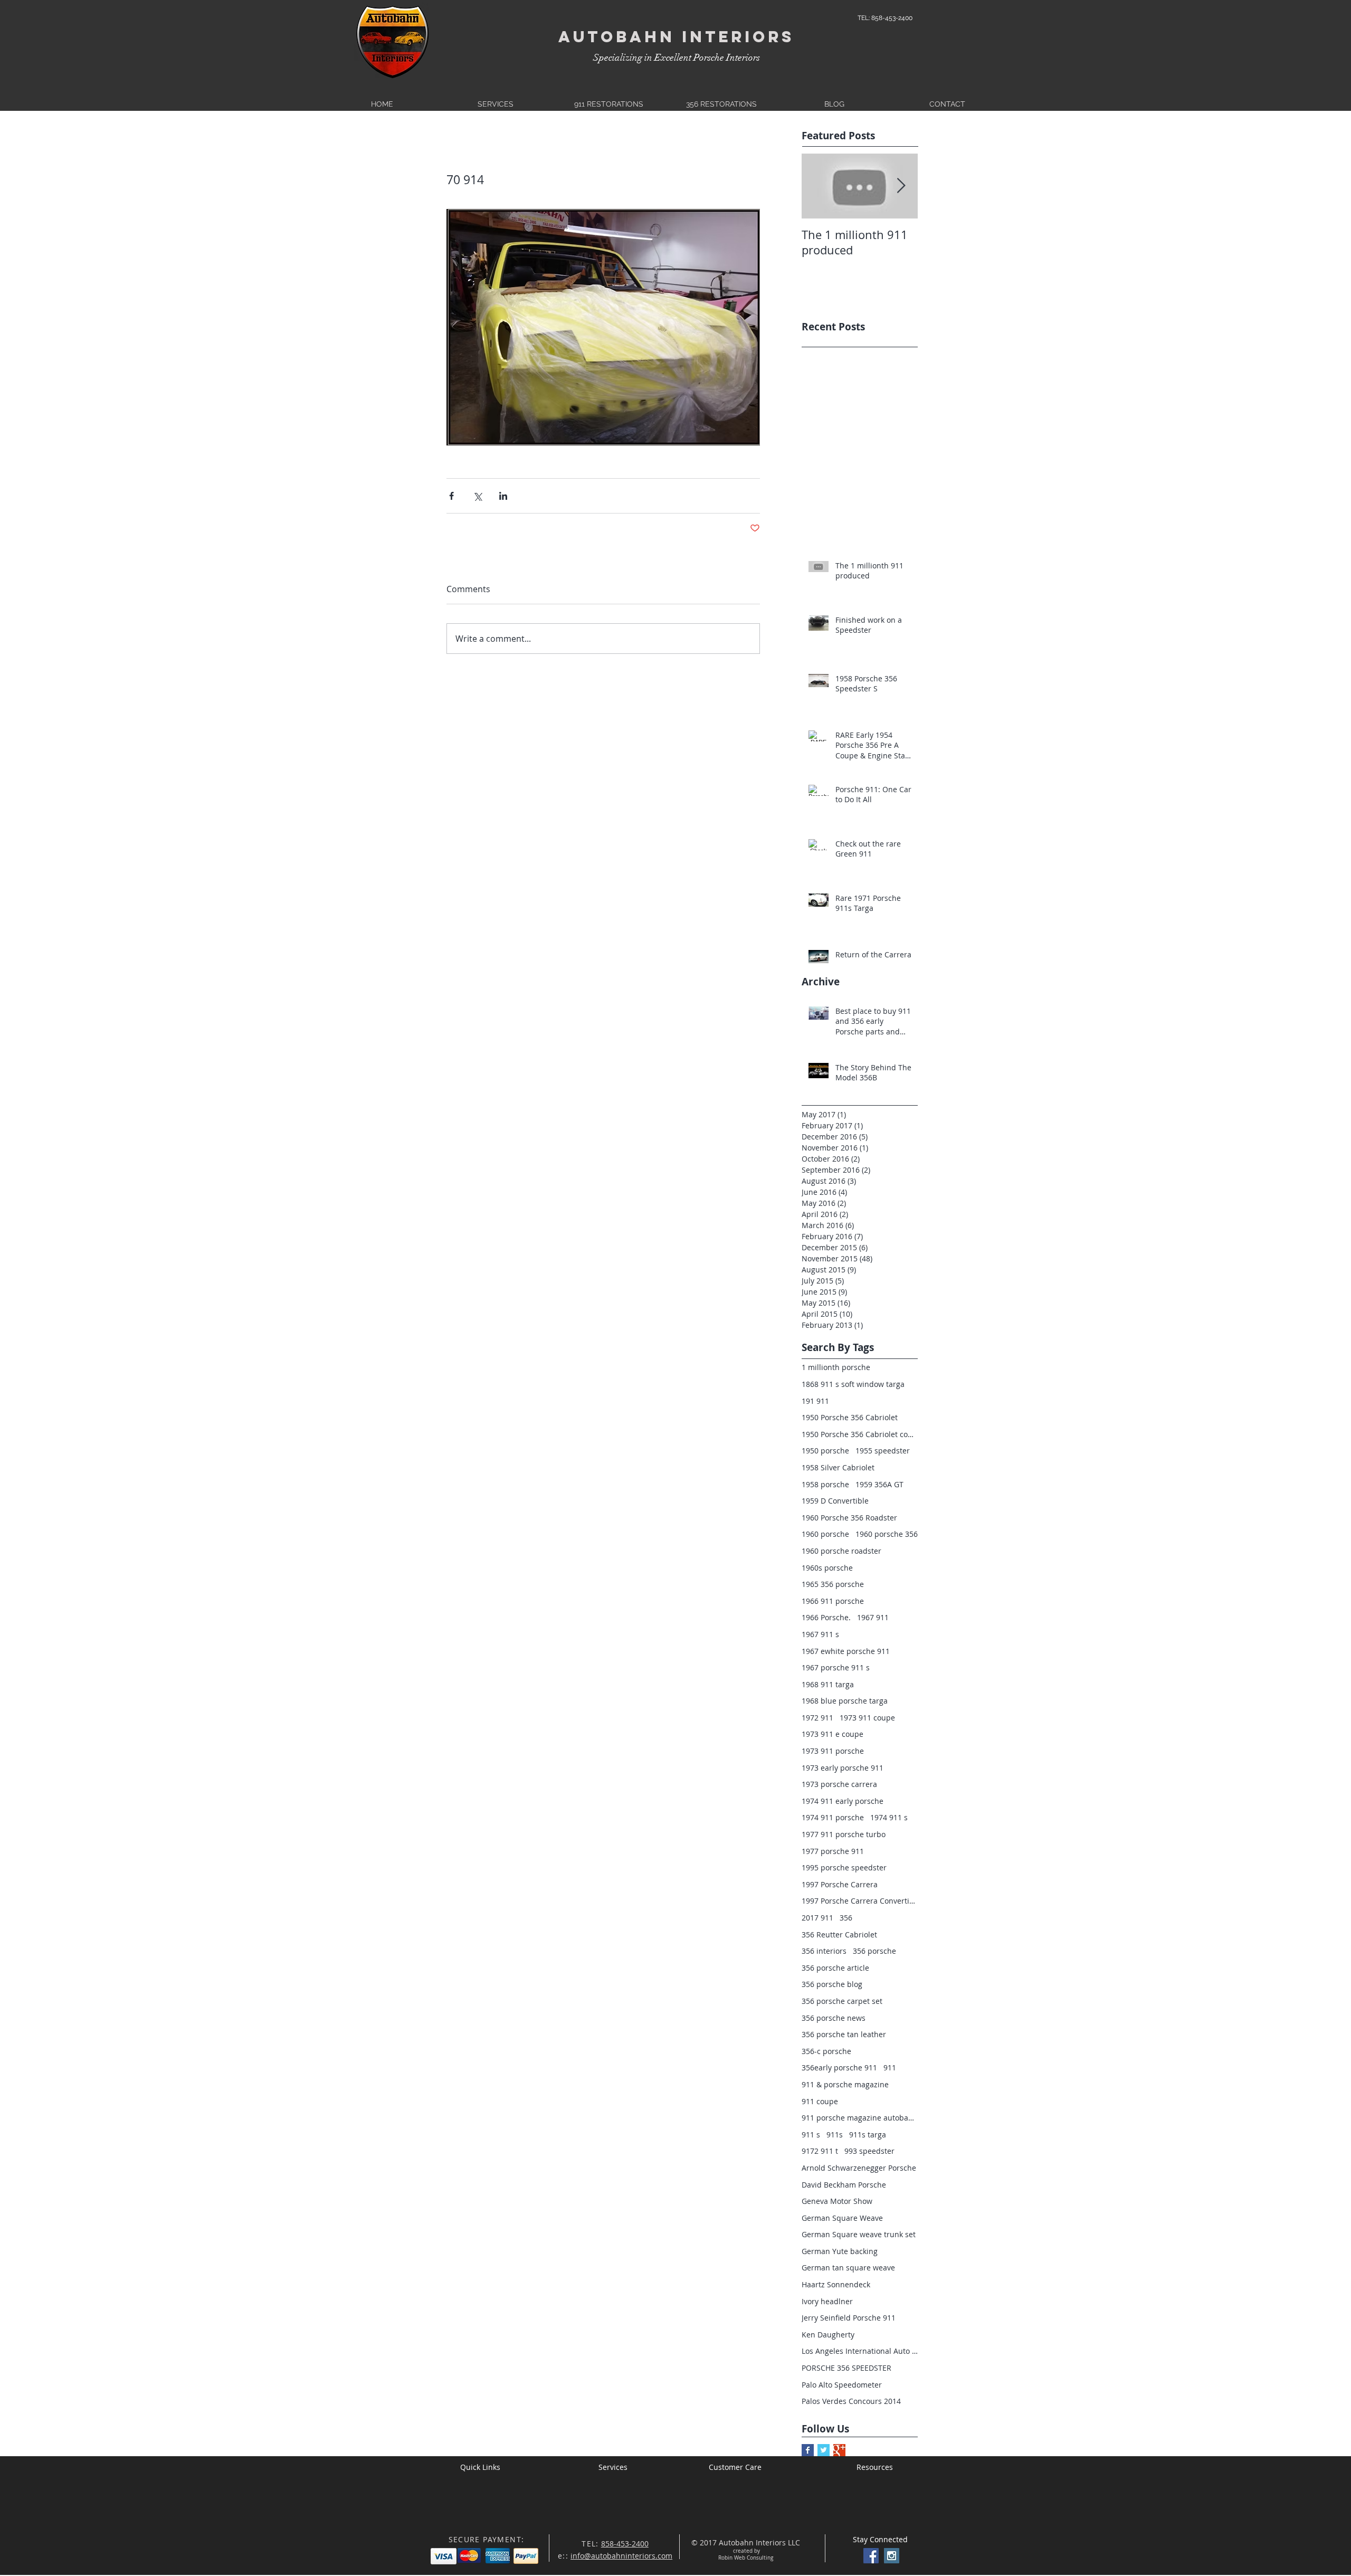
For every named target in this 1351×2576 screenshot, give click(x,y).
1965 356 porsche (833, 1584)
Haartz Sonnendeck (836, 2284)
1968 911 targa (828, 1684)
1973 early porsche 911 (843, 1768)
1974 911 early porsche (843, 1801)
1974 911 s (889, 1817)
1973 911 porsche (833, 1751)
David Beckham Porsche (844, 2185)
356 (846, 1918)
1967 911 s (820, 1634)
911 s (811, 2135)
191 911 (815, 1401)
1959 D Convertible (835, 1501)
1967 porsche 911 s (836, 1667)
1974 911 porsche (833, 1817)
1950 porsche (825, 1451)
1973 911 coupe (867, 1718)
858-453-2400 (625, 2544)
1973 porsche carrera (839, 1784)
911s (835, 2135)
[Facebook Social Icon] (871, 2556)
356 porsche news (834, 2018)
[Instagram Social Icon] (892, 2556)
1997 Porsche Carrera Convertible (860, 1901)
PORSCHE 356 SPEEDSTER (846, 2368)
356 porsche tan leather (844, 2034)
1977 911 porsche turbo (844, 1834)
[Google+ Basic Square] (839, 2450)
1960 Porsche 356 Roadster (849, 1518)
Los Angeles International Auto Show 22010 (860, 2351)
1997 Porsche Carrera (840, 1884)
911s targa (868, 2135)
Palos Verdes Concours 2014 (851, 2401)
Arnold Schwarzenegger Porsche (859, 2168)
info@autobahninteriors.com (621, 2556)
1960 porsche (825, 1534)
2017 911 (817, 1918)
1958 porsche (825, 1484)
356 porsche (874, 1951)
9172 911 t (820, 2151)
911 (890, 2068)
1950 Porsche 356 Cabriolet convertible (860, 1434)
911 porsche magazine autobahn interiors (860, 2118)
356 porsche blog (832, 1984)
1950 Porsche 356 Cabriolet (850, 1417)
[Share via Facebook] (451, 496)
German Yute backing (840, 2251)
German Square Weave (842, 2218)
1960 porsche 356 (887, 1534)
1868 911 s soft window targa (853, 1384)
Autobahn (617, 37)
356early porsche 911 (839, 2068)
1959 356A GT (879, 1484)
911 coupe (820, 2101)
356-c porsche (826, 2051)
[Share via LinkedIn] (503, 496)
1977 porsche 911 (833, 1851)
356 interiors (824, 1951)
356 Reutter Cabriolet (839, 1935)
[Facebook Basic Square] (808, 2450)
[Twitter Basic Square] (824, 2450)
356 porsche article (835, 1968)
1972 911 (817, 1718)
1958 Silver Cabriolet (838, 1467)
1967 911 (873, 1617)
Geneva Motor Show (837, 2201)
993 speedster (869, 2151)
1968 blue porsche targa (845, 1701)
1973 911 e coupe (833, 1734)
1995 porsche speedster (844, 1867)
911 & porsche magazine (845, 2084)
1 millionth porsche (836, 1367)
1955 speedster (883, 1451)
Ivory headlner (827, 2301)
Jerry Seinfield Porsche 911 (849, 2318)
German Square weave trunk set (859, 2234)
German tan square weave (848, 2268)
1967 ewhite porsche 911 (846, 1651)
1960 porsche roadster (841, 1551)
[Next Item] (901, 186)
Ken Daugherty (828, 2335)
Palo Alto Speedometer (842, 2385)
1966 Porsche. (826, 1617)
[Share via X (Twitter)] (477, 496)
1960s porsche (827, 1568)
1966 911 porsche (833, 1601)
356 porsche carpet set (842, 2001)
